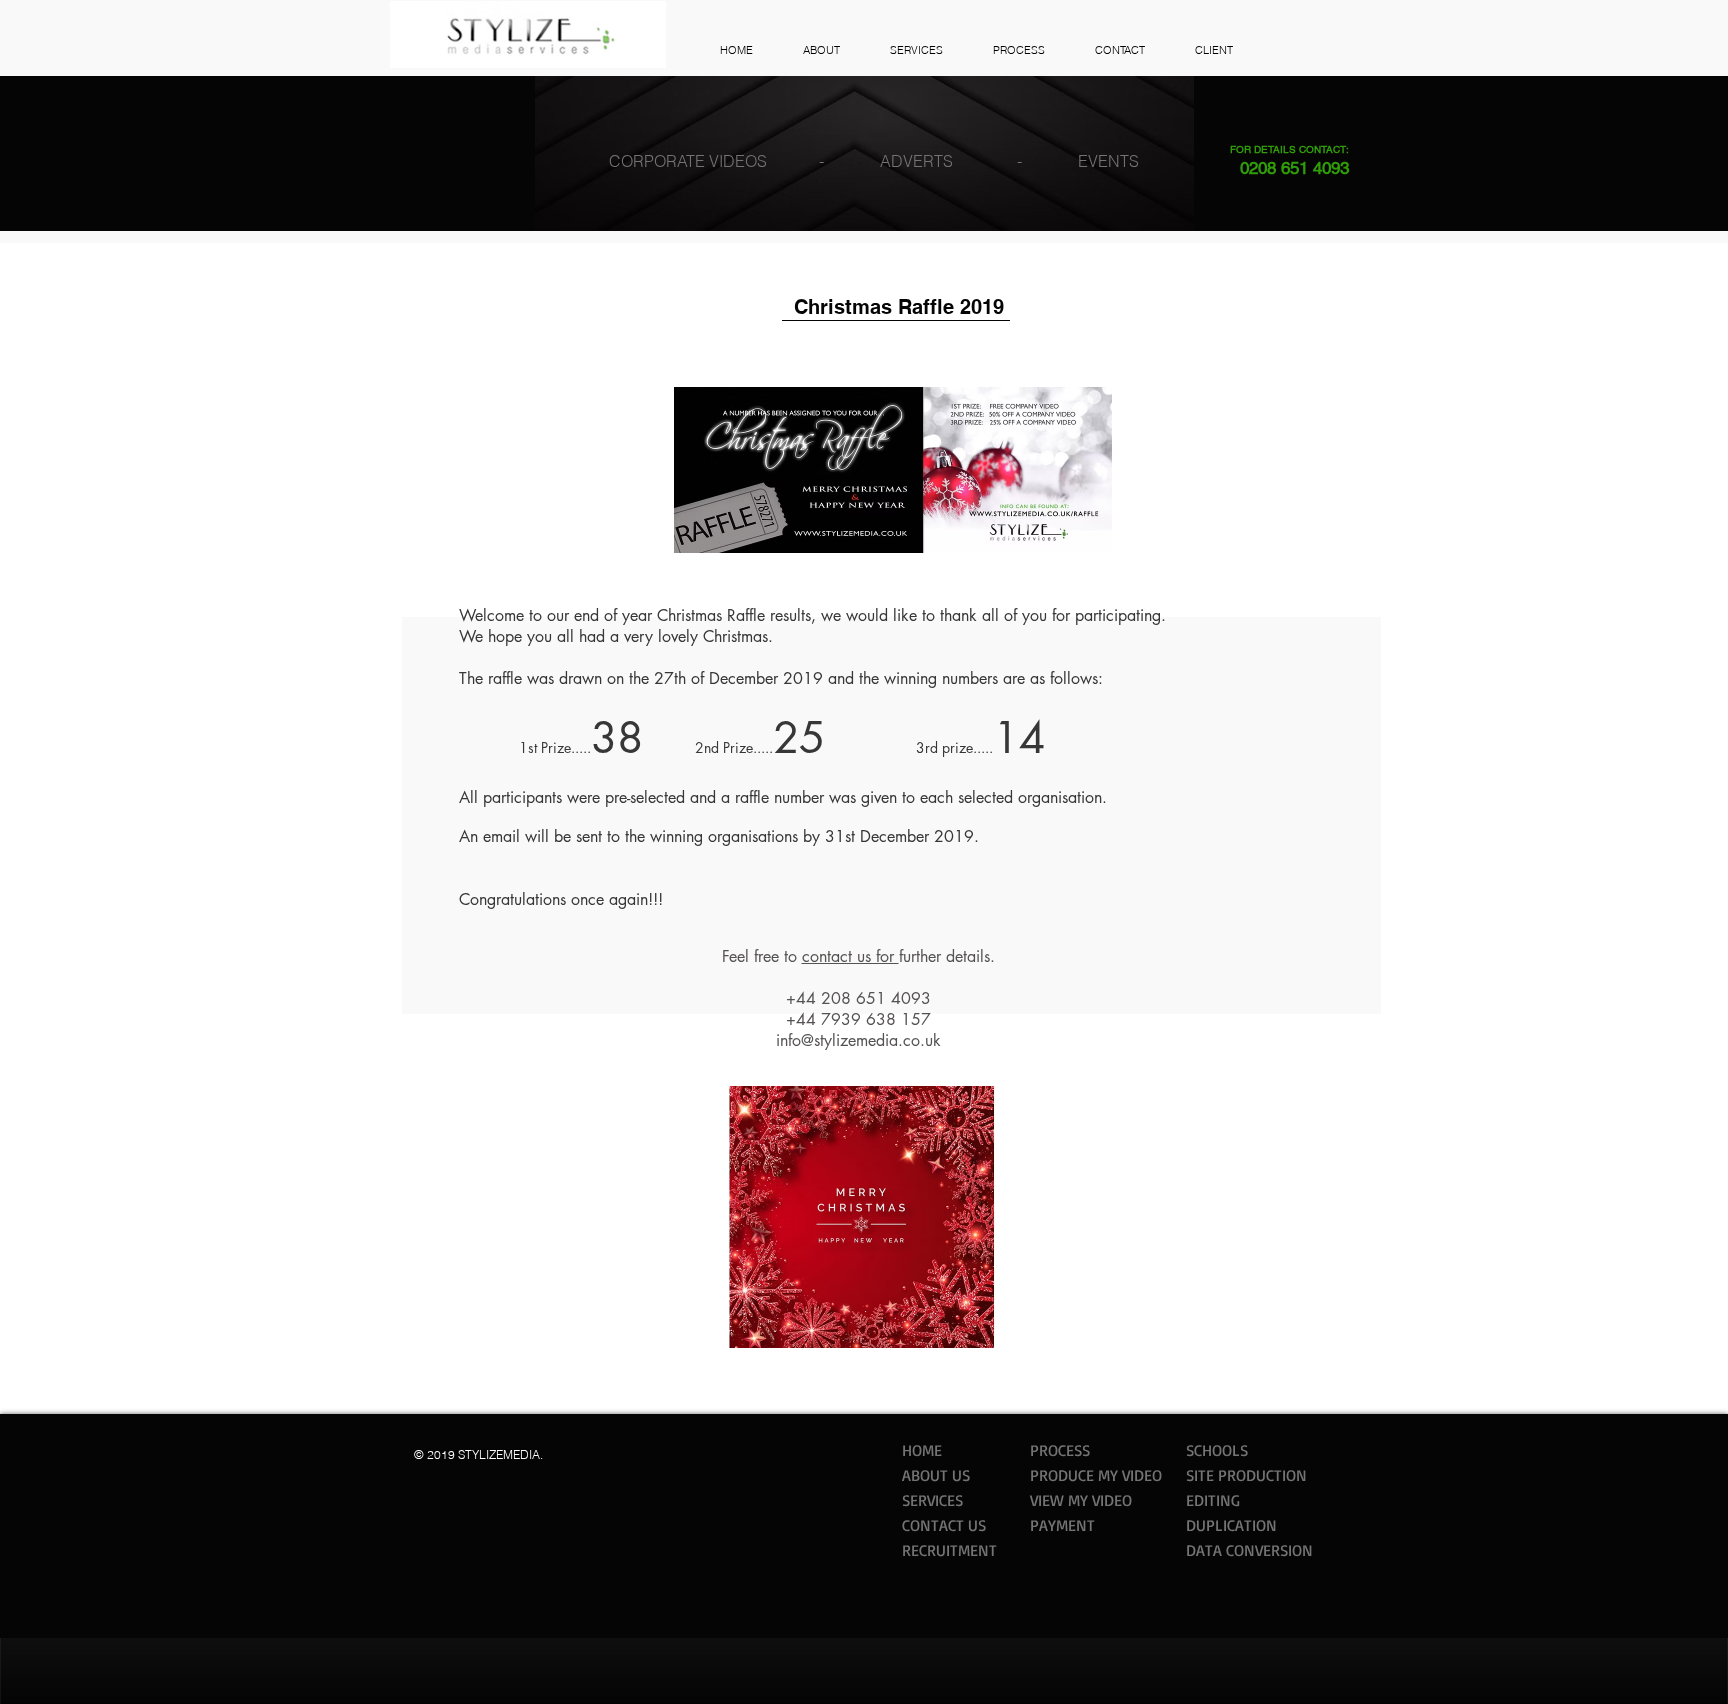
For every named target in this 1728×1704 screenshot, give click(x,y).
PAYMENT (1062, 1525)
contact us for (850, 956)
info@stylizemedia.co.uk (858, 1040)
